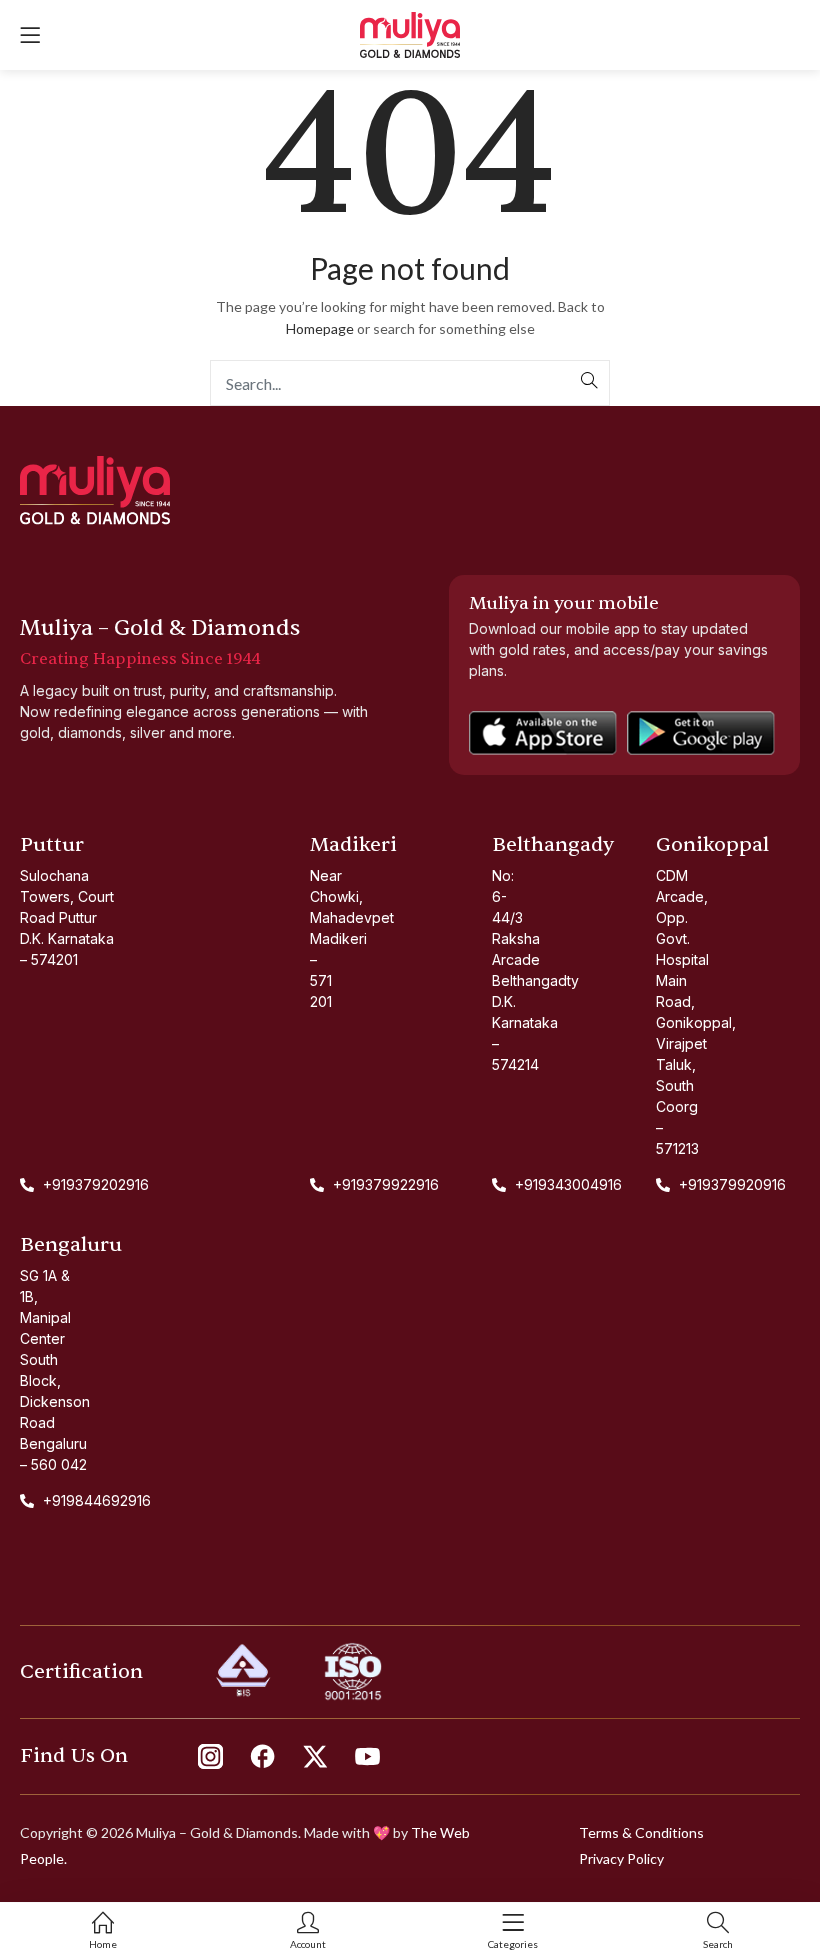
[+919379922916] (311, 1184)
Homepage (320, 328)
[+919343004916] (503, 1184)
